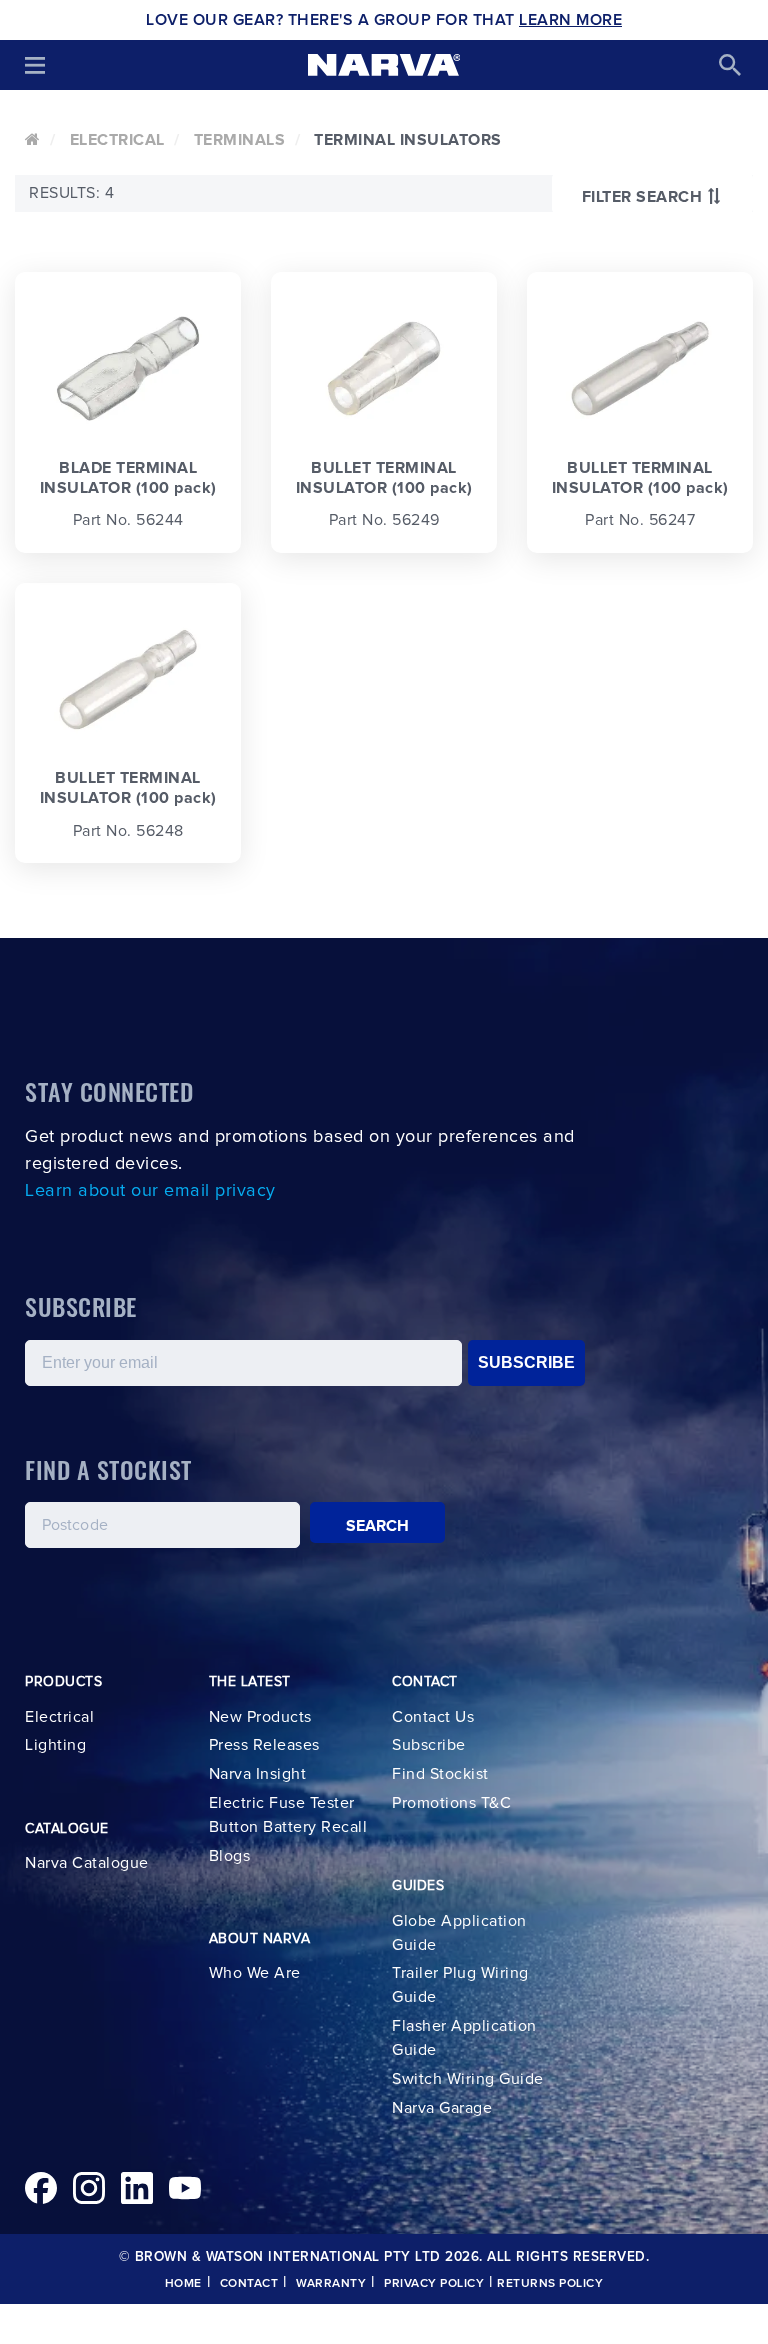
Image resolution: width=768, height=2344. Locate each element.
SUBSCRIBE (526, 1362)
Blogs (230, 1856)
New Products (260, 1717)
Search (378, 1526)
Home (183, 2284)
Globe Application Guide (459, 1933)
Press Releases (264, 1745)
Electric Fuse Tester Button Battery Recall (288, 1815)
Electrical (117, 140)
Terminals (240, 140)
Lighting (55, 1745)
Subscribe (429, 1745)
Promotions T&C (451, 1803)
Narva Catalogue (87, 1863)
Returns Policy (550, 2284)
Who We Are (255, 1973)
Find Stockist (440, 1774)
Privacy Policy (434, 2284)
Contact (249, 2284)
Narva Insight (258, 1774)
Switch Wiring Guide (468, 2079)
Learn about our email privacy (150, 1191)
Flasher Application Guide (464, 2038)
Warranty (331, 2284)
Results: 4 (71, 193)
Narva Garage (442, 2108)
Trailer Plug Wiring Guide (460, 1985)
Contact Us (433, 1717)
